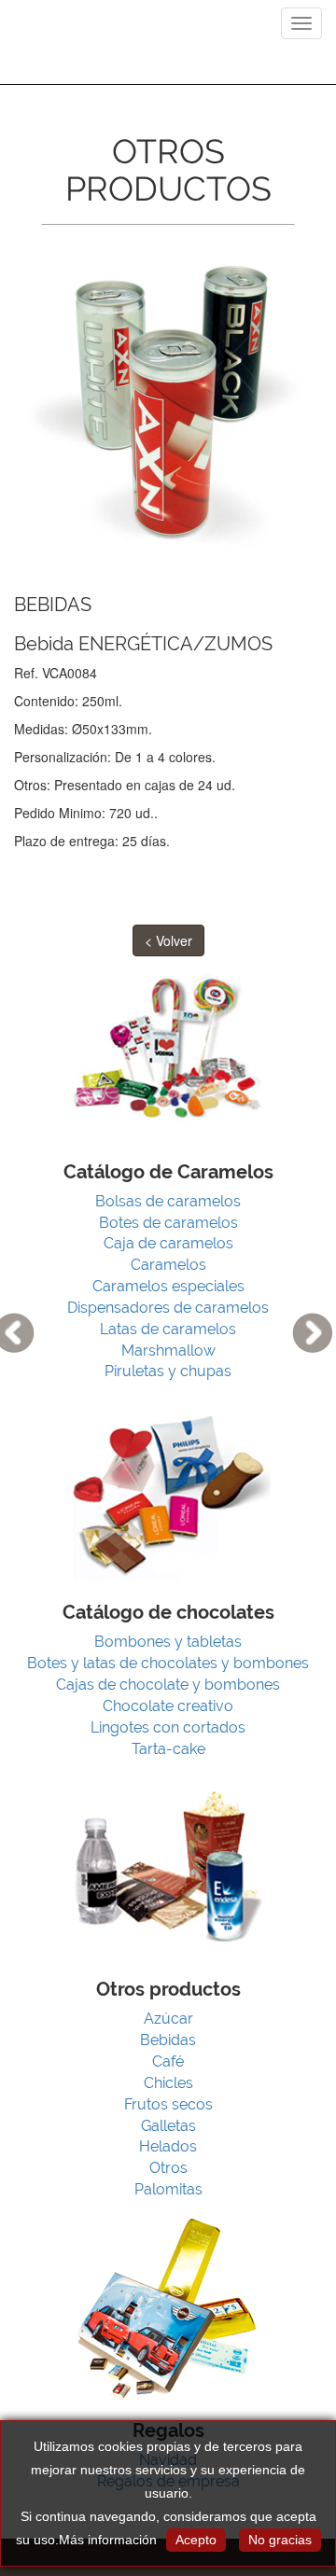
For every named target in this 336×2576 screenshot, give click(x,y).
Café (168, 2061)
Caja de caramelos (168, 1243)
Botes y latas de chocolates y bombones (168, 1663)
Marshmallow (168, 1351)
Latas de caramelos (168, 1329)
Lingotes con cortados (168, 1727)
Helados (168, 2146)
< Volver (168, 940)
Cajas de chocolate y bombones (168, 1685)
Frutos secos (168, 2104)
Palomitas (168, 2189)
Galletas (168, 2126)
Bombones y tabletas (168, 1642)
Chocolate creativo (168, 1706)
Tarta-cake (168, 1749)
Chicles (168, 2083)
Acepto (196, 2540)
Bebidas (168, 2040)
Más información (108, 2540)
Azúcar (168, 2019)
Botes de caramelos (168, 1223)
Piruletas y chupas (168, 1371)
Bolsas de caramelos (168, 1201)
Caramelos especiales (168, 1286)
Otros (168, 2168)
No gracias (280, 2540)
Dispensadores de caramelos (168, 1308)
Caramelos (168, 1265)
